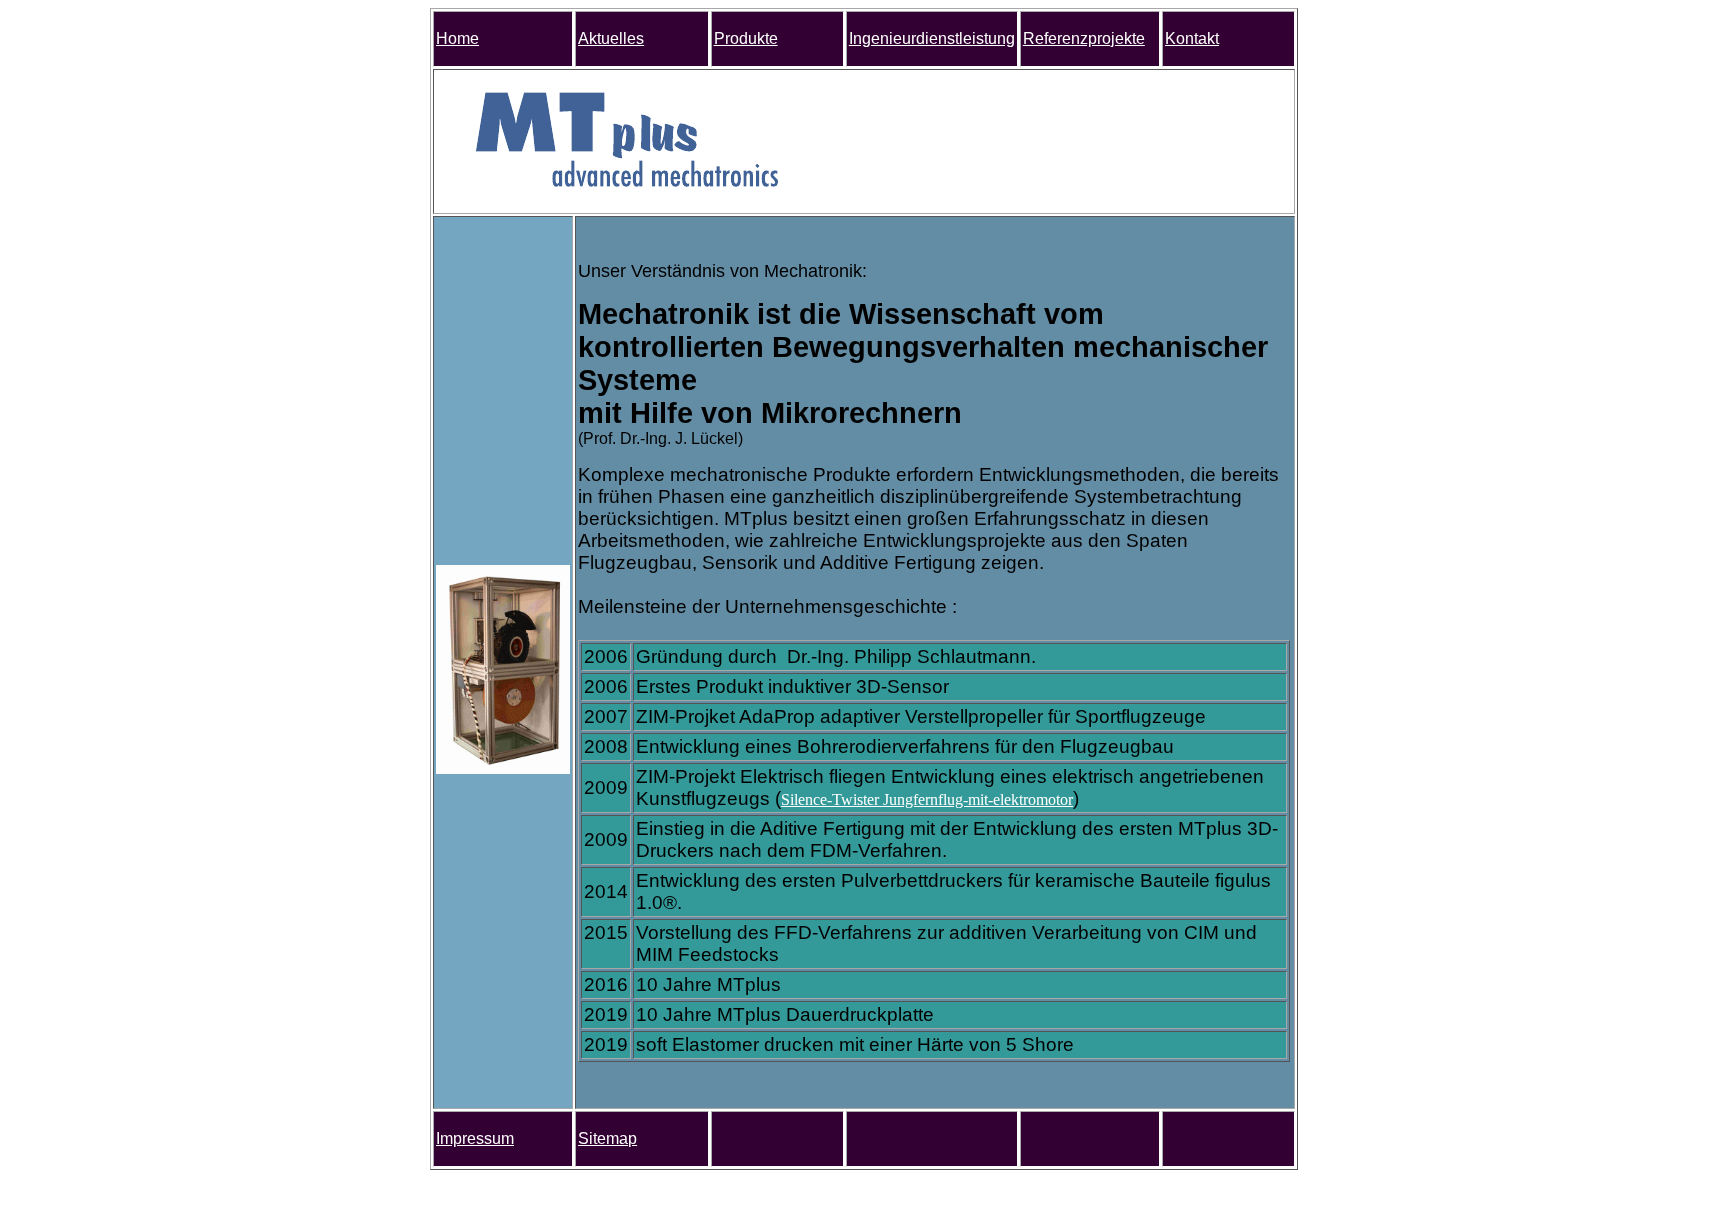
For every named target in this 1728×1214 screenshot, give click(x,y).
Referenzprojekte (1084, 38)
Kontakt (1192, 38)
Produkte (746, 38)
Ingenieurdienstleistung (932, 38)
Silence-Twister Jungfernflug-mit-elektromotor (927, 799)
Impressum (475, 1138)
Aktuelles (611, 38)
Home (457, 38)
